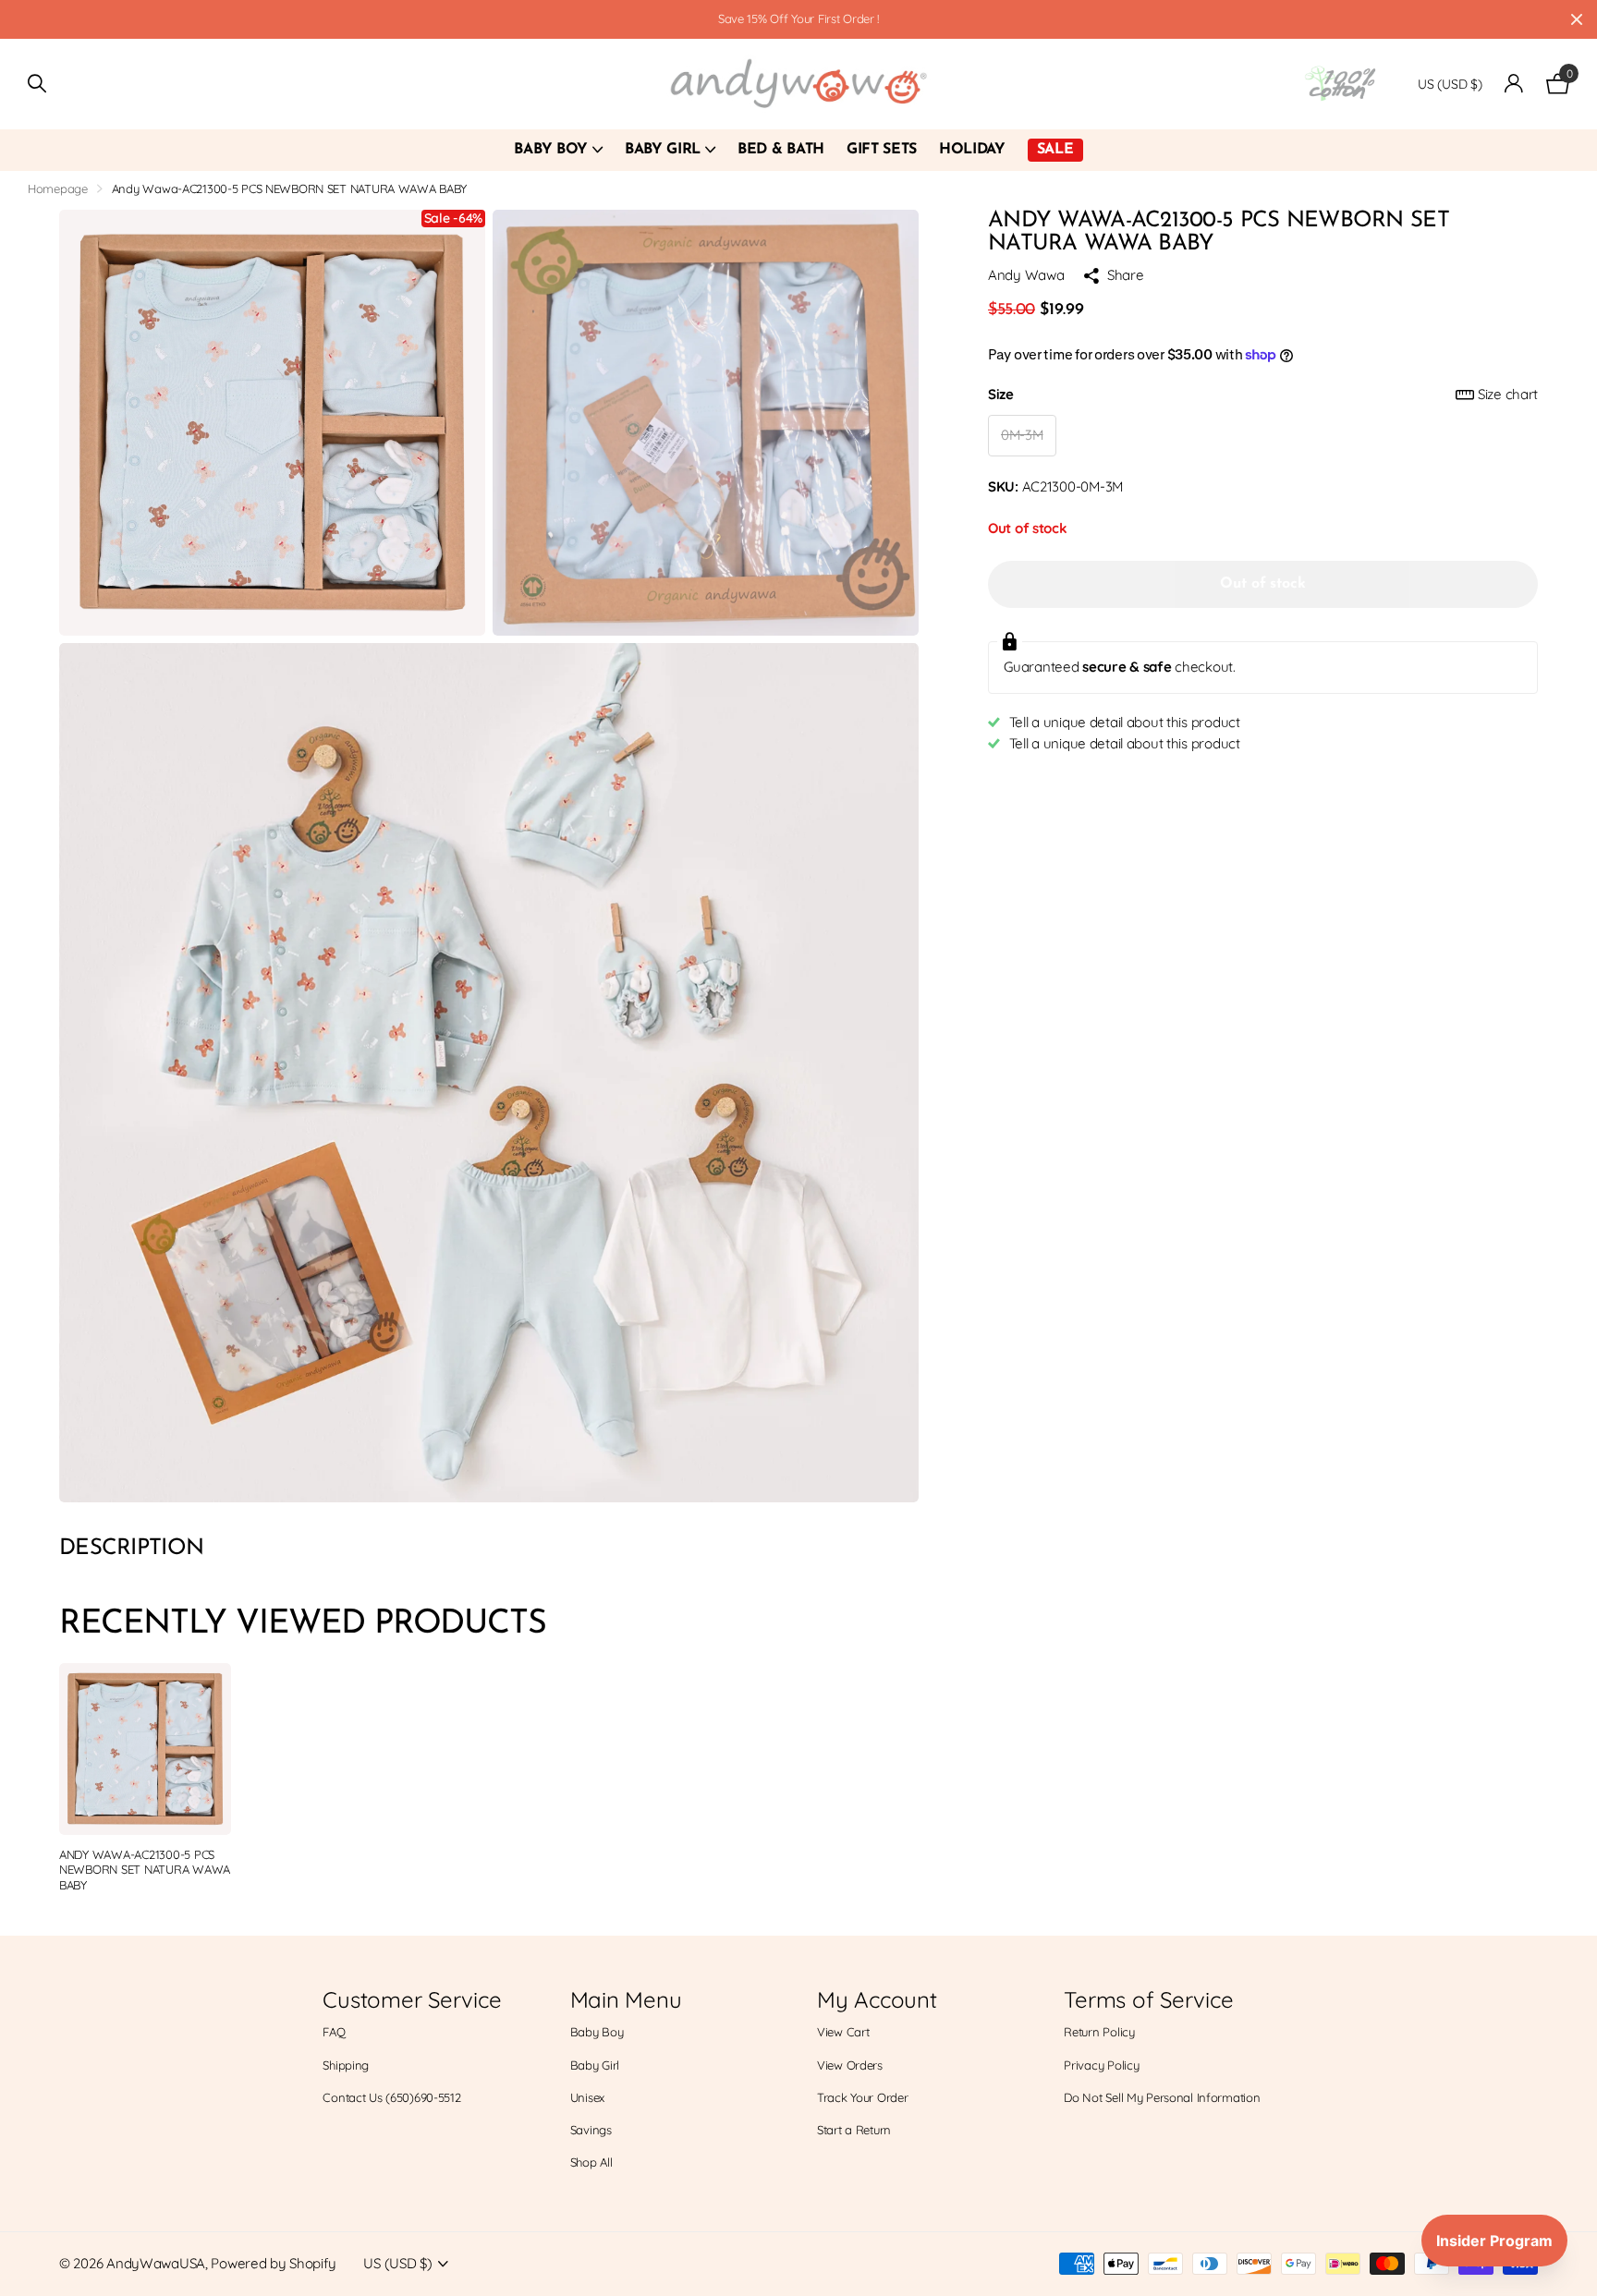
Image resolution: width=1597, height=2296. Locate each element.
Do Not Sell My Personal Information (1162, 2097)
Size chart (1508, 394)
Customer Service (412, 1999)
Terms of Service (1148, 1999)
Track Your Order (863, 2097)
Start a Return (854, 2130)
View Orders (850, 2065)
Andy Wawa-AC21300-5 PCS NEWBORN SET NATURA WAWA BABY (145, 1870)
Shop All (591, 2162)
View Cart (843, 2032)
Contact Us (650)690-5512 (391, 2097)
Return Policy (1099, 2032)
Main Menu (626, 1999)
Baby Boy (550, 150)
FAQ (334, 2032)
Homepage (58, 188)
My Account (877, 1999)
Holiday (972, 150)
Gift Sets (882, 150)
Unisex (587, 2097)
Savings (591, 2130)
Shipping (346, 2065)
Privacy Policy (1101, 2065)
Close (1577, 19)
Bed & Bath (781, 150)
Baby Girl (663, 150)
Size (1263, 394)
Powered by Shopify (273, 2263)
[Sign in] (1514, 84)
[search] (37, 84)
